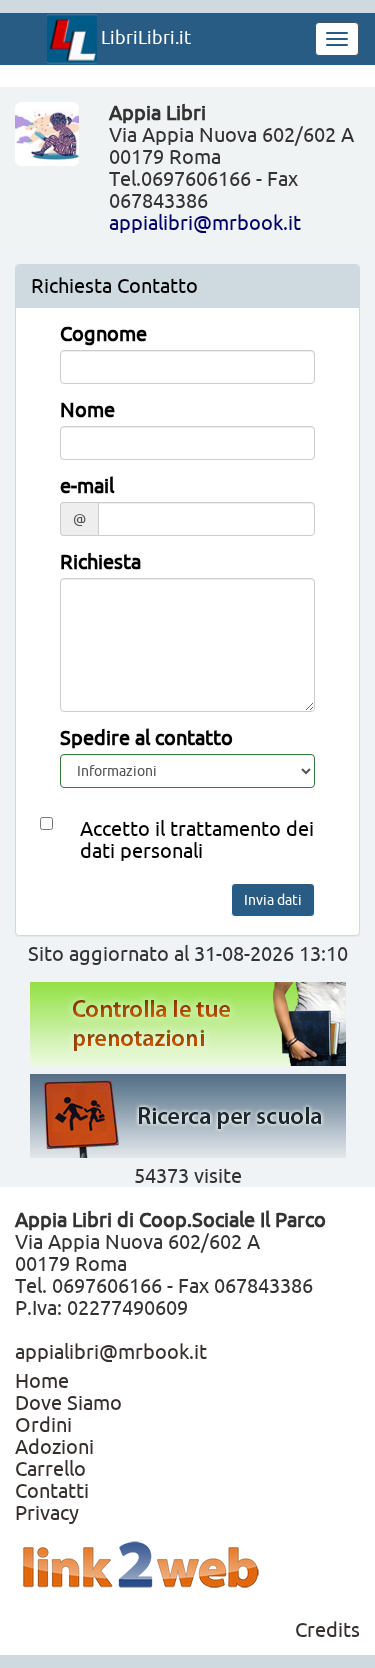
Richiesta (100, 562)
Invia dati (273, 900)
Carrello (50, 1468)
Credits (327, 1629)
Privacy (47, 1512)
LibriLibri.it (144, 37)
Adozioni (54, 1446)
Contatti (52, 1490)
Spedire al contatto (146, 738)
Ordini (43, 1424)
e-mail (87, 486)
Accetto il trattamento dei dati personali (197, 840)
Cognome (103, 334)
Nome (87, 410)
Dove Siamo (68, 1402)
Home (42, 1380)
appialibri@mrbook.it (205, 222)
